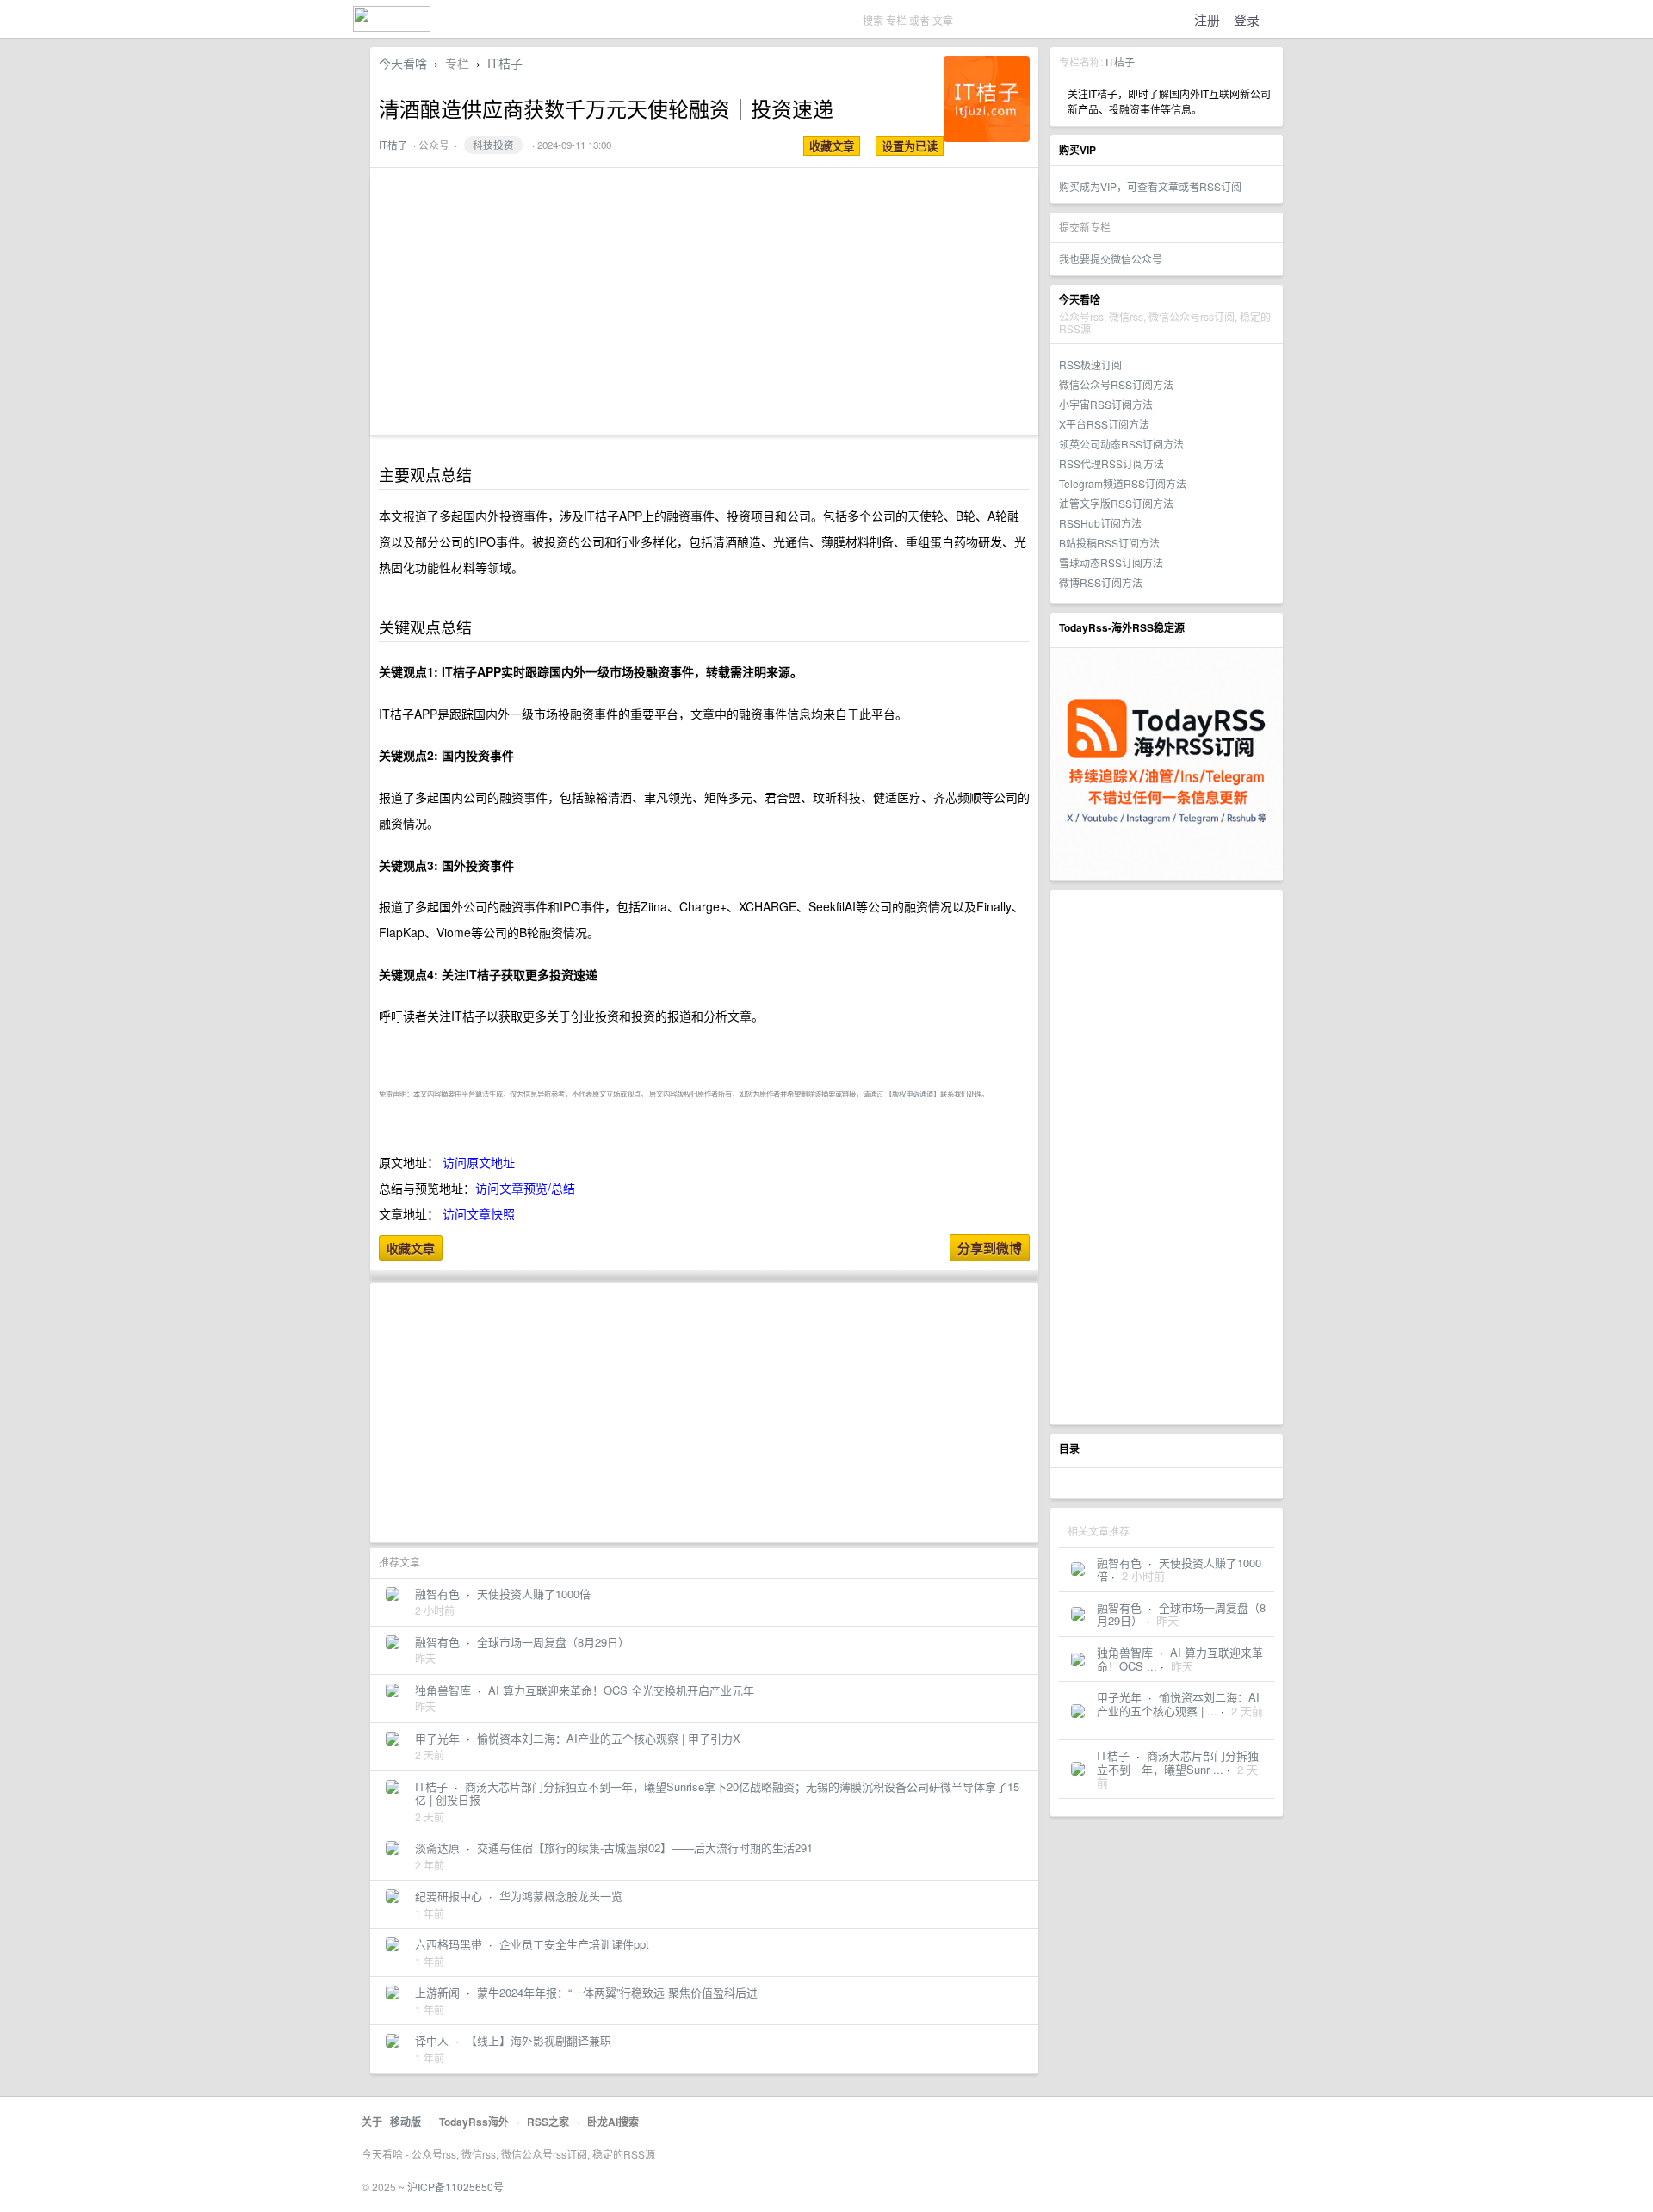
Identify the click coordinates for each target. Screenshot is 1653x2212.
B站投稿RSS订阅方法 (1109, 543)
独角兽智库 (1125, 1652)
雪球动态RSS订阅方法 (1111, 562)
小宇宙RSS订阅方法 (1106, 404)
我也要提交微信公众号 (1111, 259)
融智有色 (1119, 1563)
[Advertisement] (1167, 1157)
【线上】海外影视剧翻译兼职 (539, 2040)
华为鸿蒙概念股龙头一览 (561, 1896)
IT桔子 (1120, 62)
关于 (372, 2122)
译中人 (432, 2040)
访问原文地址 (479, 1162)
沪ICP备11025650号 (455, 2187)
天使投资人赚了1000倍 (1179, 1569)
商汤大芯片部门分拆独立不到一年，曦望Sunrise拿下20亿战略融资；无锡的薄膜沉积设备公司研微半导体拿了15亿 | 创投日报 (717, 1793)
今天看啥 (403, 63)
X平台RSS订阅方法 (1104, 424)
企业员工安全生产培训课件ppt (574, 1944)
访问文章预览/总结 (525, 1188)
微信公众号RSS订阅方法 (1116, 384)
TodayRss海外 (474, 2122)
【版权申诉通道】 (913, 1093)
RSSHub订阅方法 (1100, 523)
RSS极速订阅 (1090, 365)
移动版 (406, 2122)
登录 (1247, 19)
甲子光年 (1119, 1697)
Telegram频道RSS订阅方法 (1123, 483)
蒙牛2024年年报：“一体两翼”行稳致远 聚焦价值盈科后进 (617, 1992)
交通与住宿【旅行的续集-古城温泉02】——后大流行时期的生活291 (645, 1847)
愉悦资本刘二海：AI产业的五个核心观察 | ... (1178, 1704)
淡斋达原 (437, 1847)
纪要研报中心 (449, 1896)
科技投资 (493, 145)
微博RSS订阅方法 (1101, 582)
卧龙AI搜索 (613, 2122)
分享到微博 (990, 1248)
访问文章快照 (479, 1214)
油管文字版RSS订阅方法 (1116, 503)
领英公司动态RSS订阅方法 (1121, 444)
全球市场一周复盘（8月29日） (1181, 1614)
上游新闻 (437, 1992)
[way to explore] (392, 26)
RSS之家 (548, 2122)
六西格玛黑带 (449, 1944)
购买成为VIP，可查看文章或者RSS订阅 (1150, 186)
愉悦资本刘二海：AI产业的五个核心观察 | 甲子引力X (609, 1738)
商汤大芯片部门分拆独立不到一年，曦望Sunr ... (1178, 1762)
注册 (1207, 19)
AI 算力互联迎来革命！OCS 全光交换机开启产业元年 (621, 1690)
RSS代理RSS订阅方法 (1111, 463)
